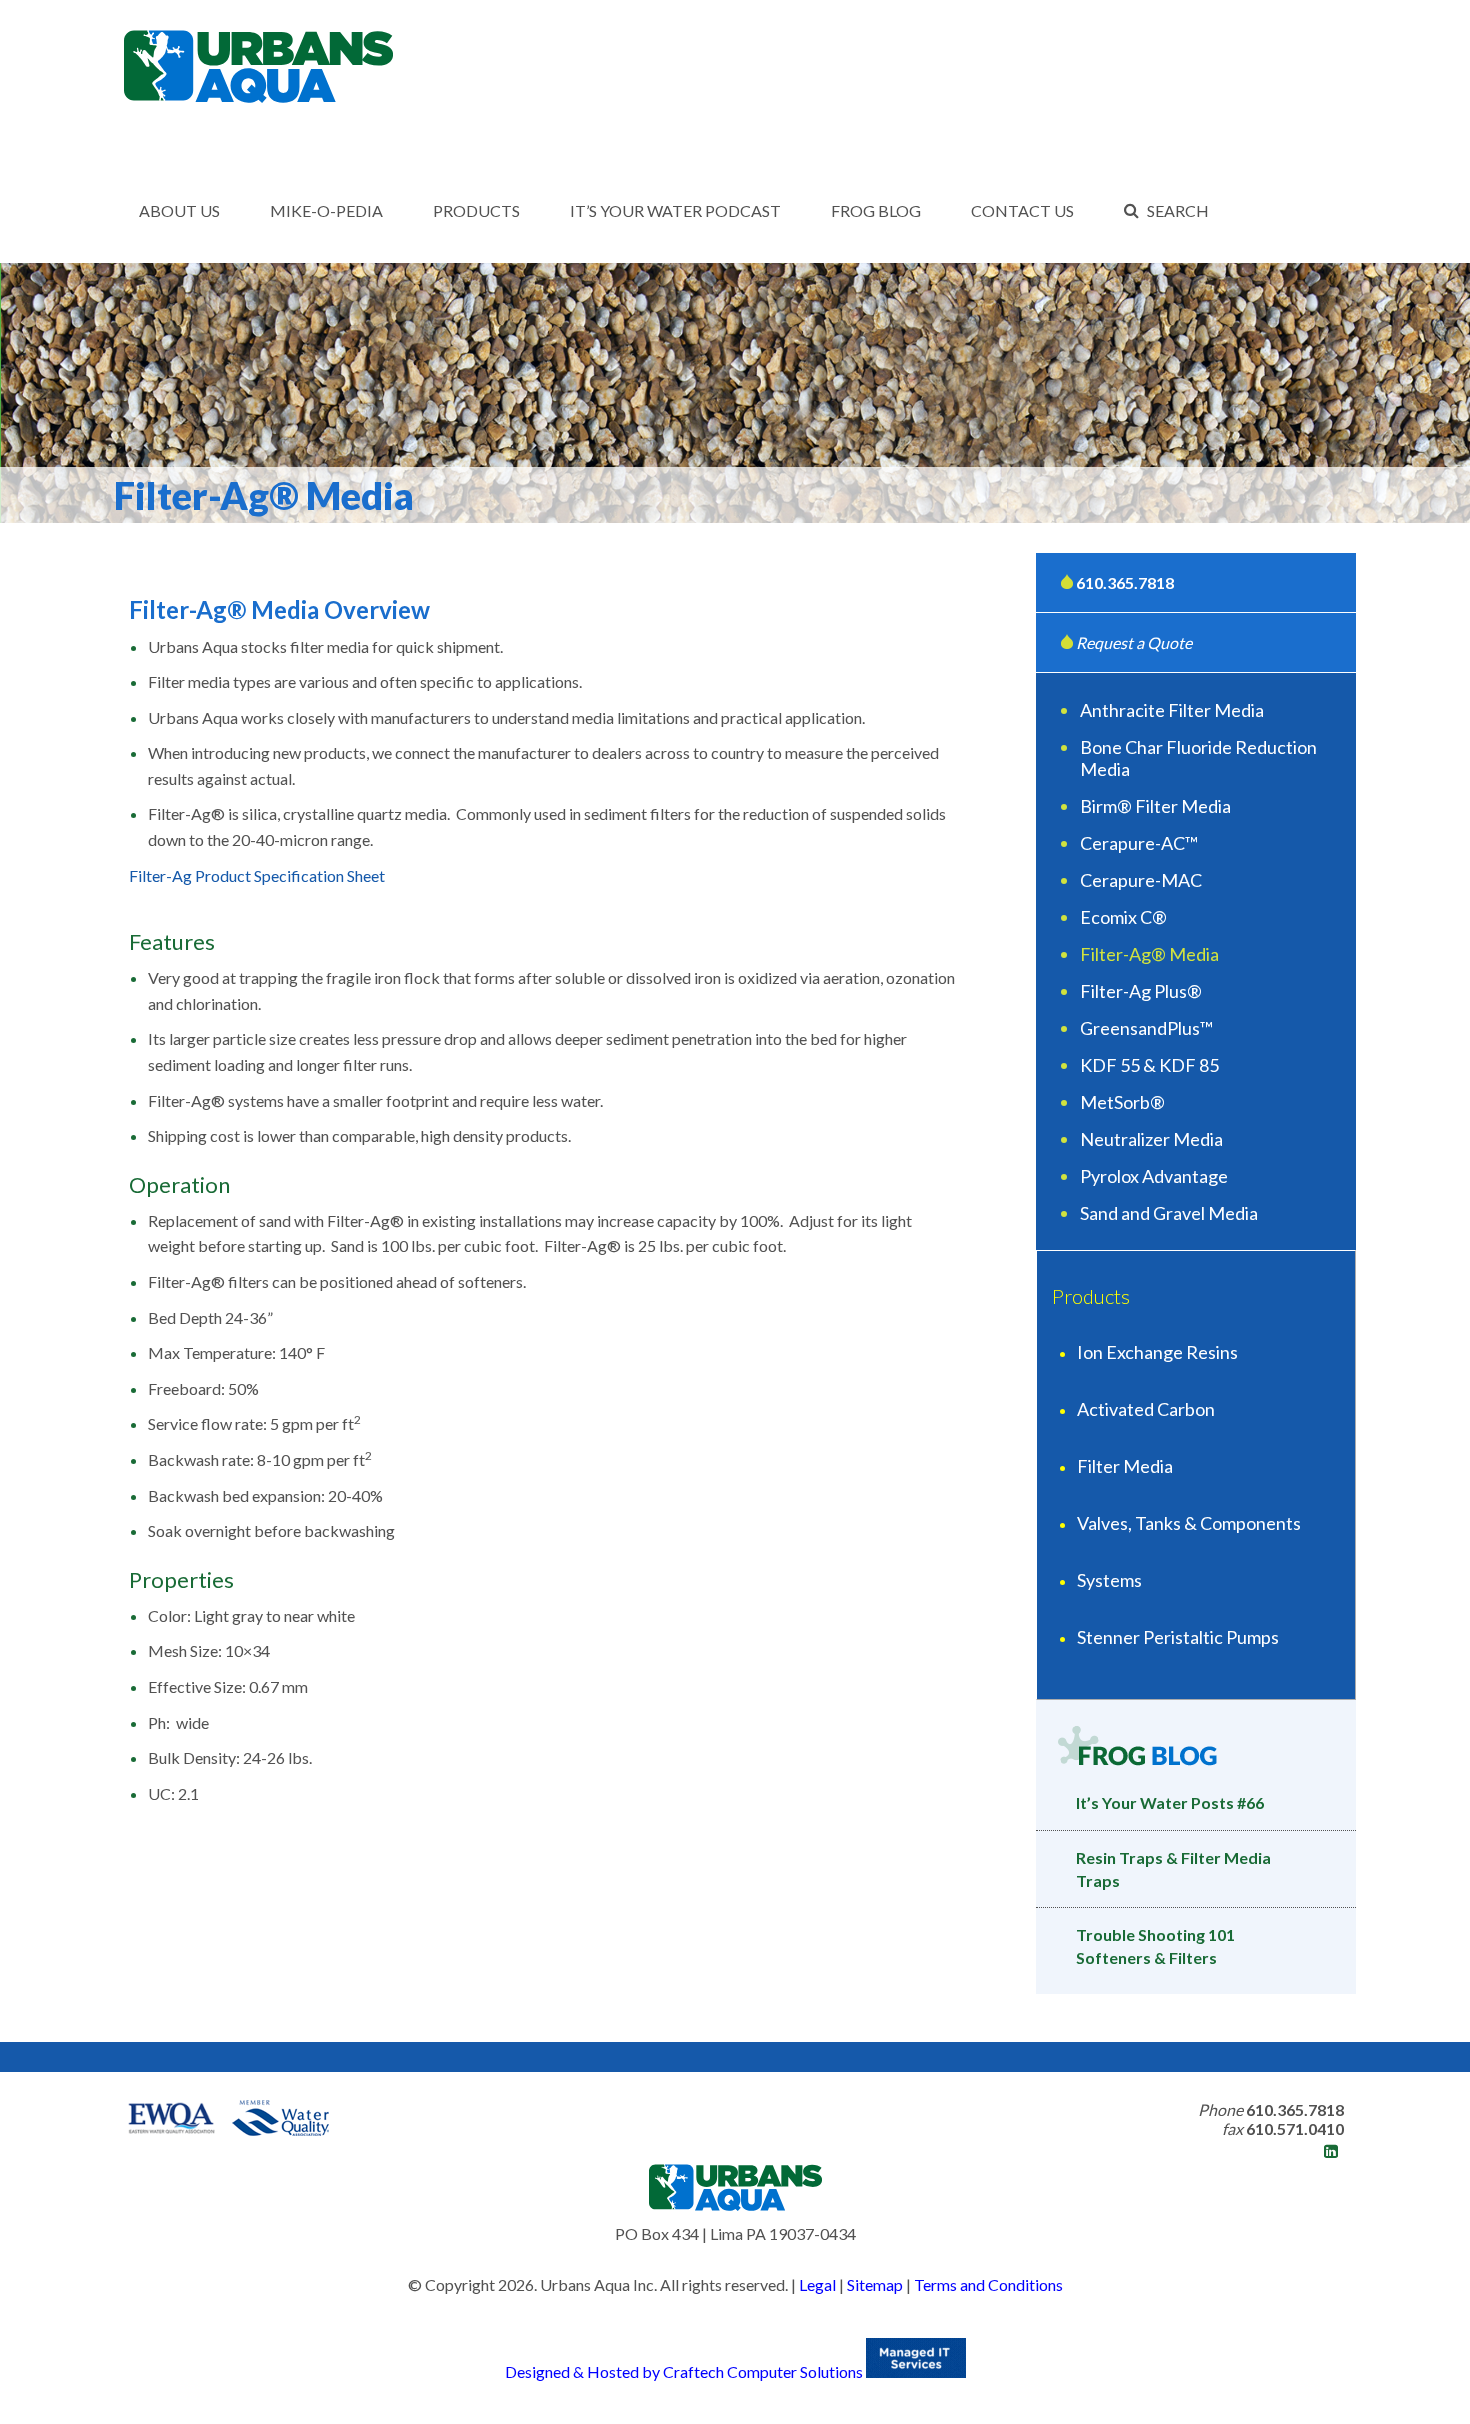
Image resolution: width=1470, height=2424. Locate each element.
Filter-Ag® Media (1149, 954)
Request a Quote (1132, 642)
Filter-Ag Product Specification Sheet (257, 875)
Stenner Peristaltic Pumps (1178, 1637)
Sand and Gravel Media (1169, 1213)
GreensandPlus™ (1146, 1028)
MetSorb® (1122, 1102)
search (1178, 210)
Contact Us (1022, 210)
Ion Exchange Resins (1157, 1352)
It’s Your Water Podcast (675, 210)
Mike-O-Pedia (326, 210)
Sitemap (875, 2284)
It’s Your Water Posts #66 (1170, 1802)
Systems (1109, 1580)
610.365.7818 (1125, 582)
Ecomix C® (1123, 917)
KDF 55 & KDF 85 (1149, 1065)
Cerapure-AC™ (1139, 843)
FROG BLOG (876, 210)
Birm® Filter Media (1155, 806)
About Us (179, 210)
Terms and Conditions (988, 2284)
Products (476, 210)
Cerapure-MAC (1141, 880)
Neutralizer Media (1151, 1139)
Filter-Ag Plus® (1141, 991)
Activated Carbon (1146, 1409)
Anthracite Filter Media (1172, 710)
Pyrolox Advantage (1154, 1176)
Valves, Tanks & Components (1189, 1523)
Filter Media (1125, 1466)
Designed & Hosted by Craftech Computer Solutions (685, 2371)
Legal (817, 2284)
